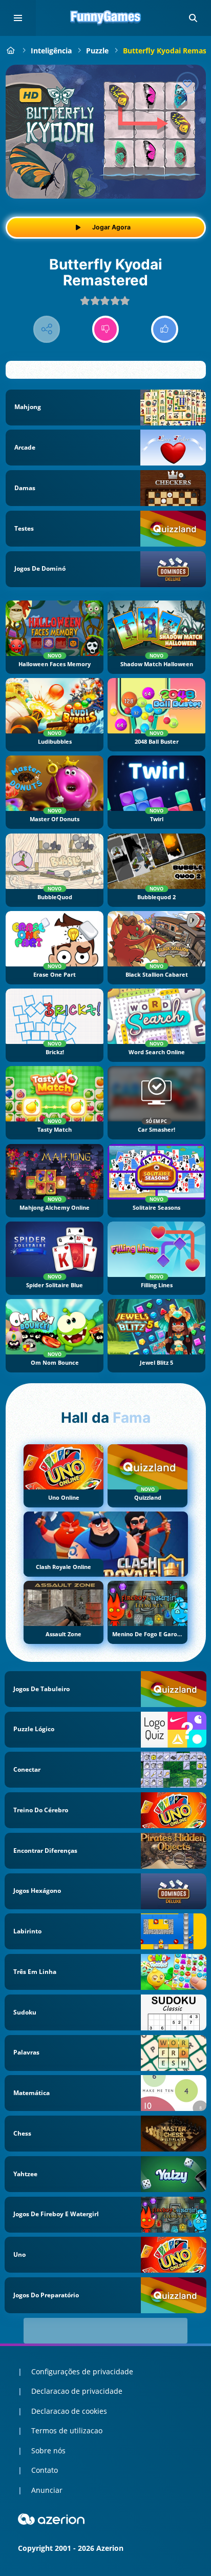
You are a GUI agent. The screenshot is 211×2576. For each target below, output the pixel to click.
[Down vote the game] (106, 329)
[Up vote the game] (165, 329)
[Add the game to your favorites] (187, 83)
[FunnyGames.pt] (11, 51)
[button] (193, 18)
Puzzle (97, 51)
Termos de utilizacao (67, 2430)
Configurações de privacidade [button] (82, 2371)
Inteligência (51, 51)
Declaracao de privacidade (77, 2391)
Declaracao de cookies (69, 2411)
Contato (45, 2470)
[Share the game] (47, 329)
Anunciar (47, 2490)
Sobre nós (48, 2451)
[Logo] (105, 18)
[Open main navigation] (18, 18)
